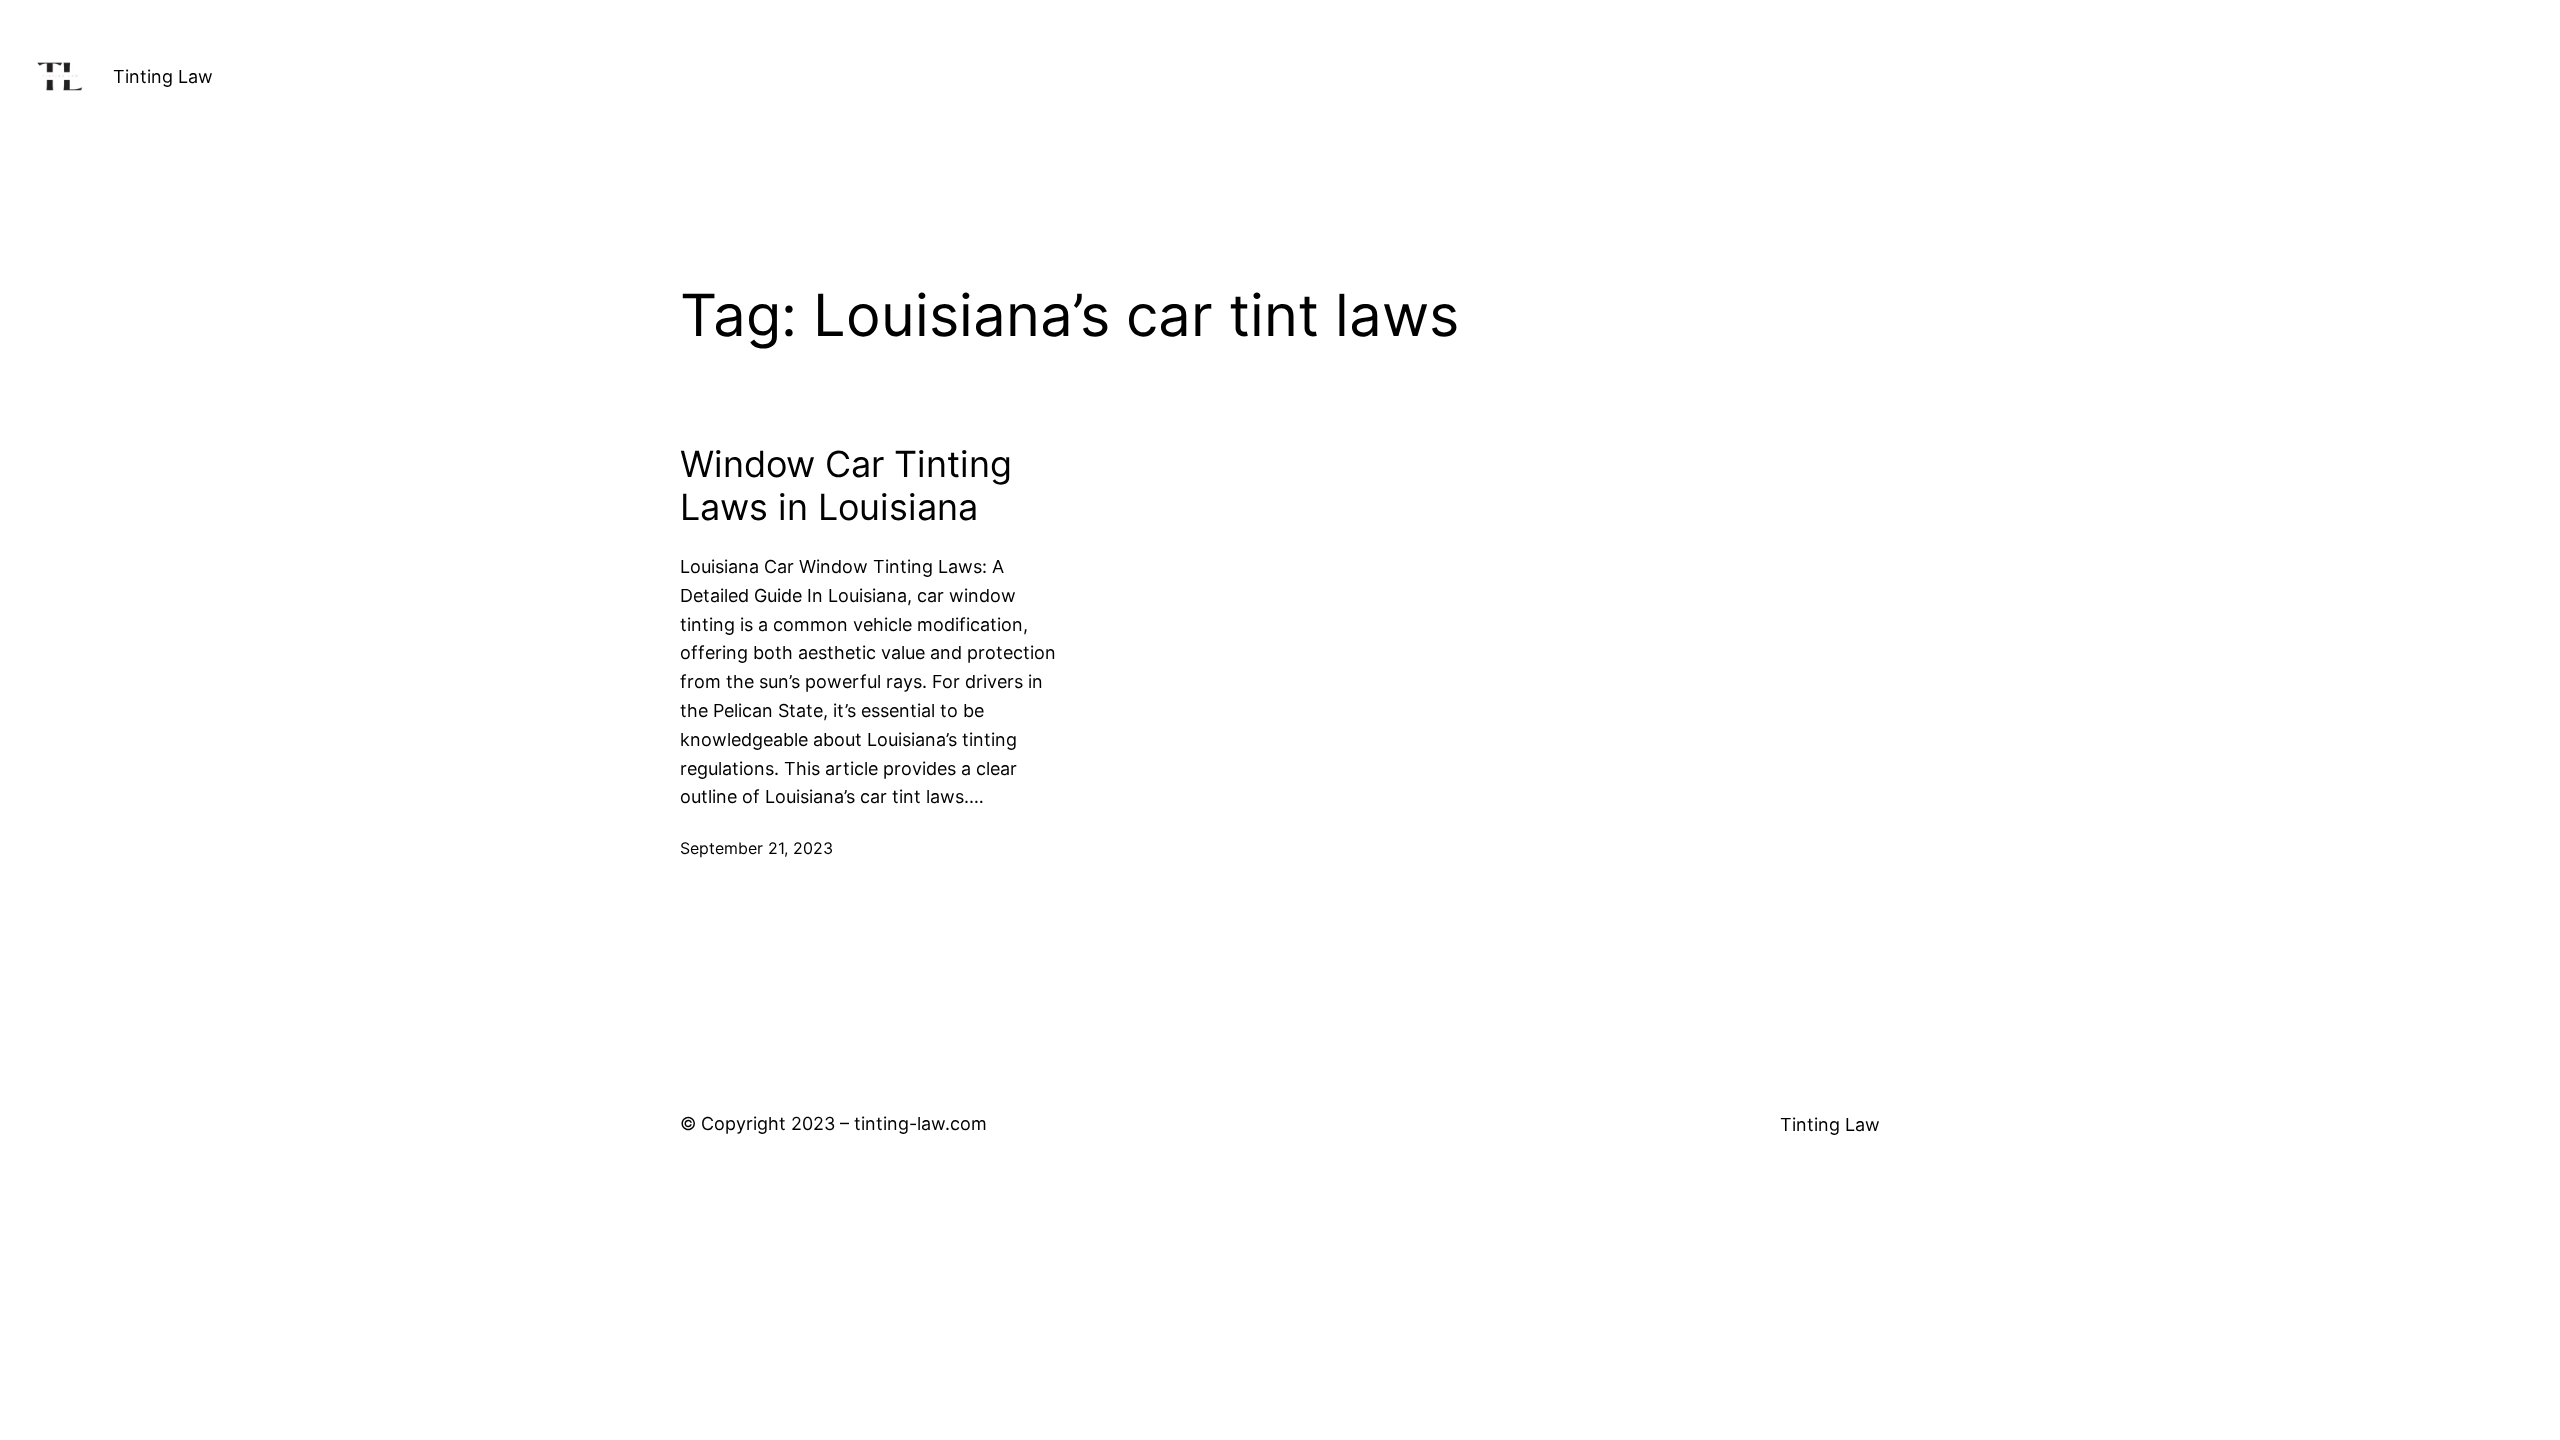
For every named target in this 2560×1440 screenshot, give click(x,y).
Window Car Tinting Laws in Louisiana (846, 486)
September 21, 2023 (756, 848)
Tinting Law (163, 76)
